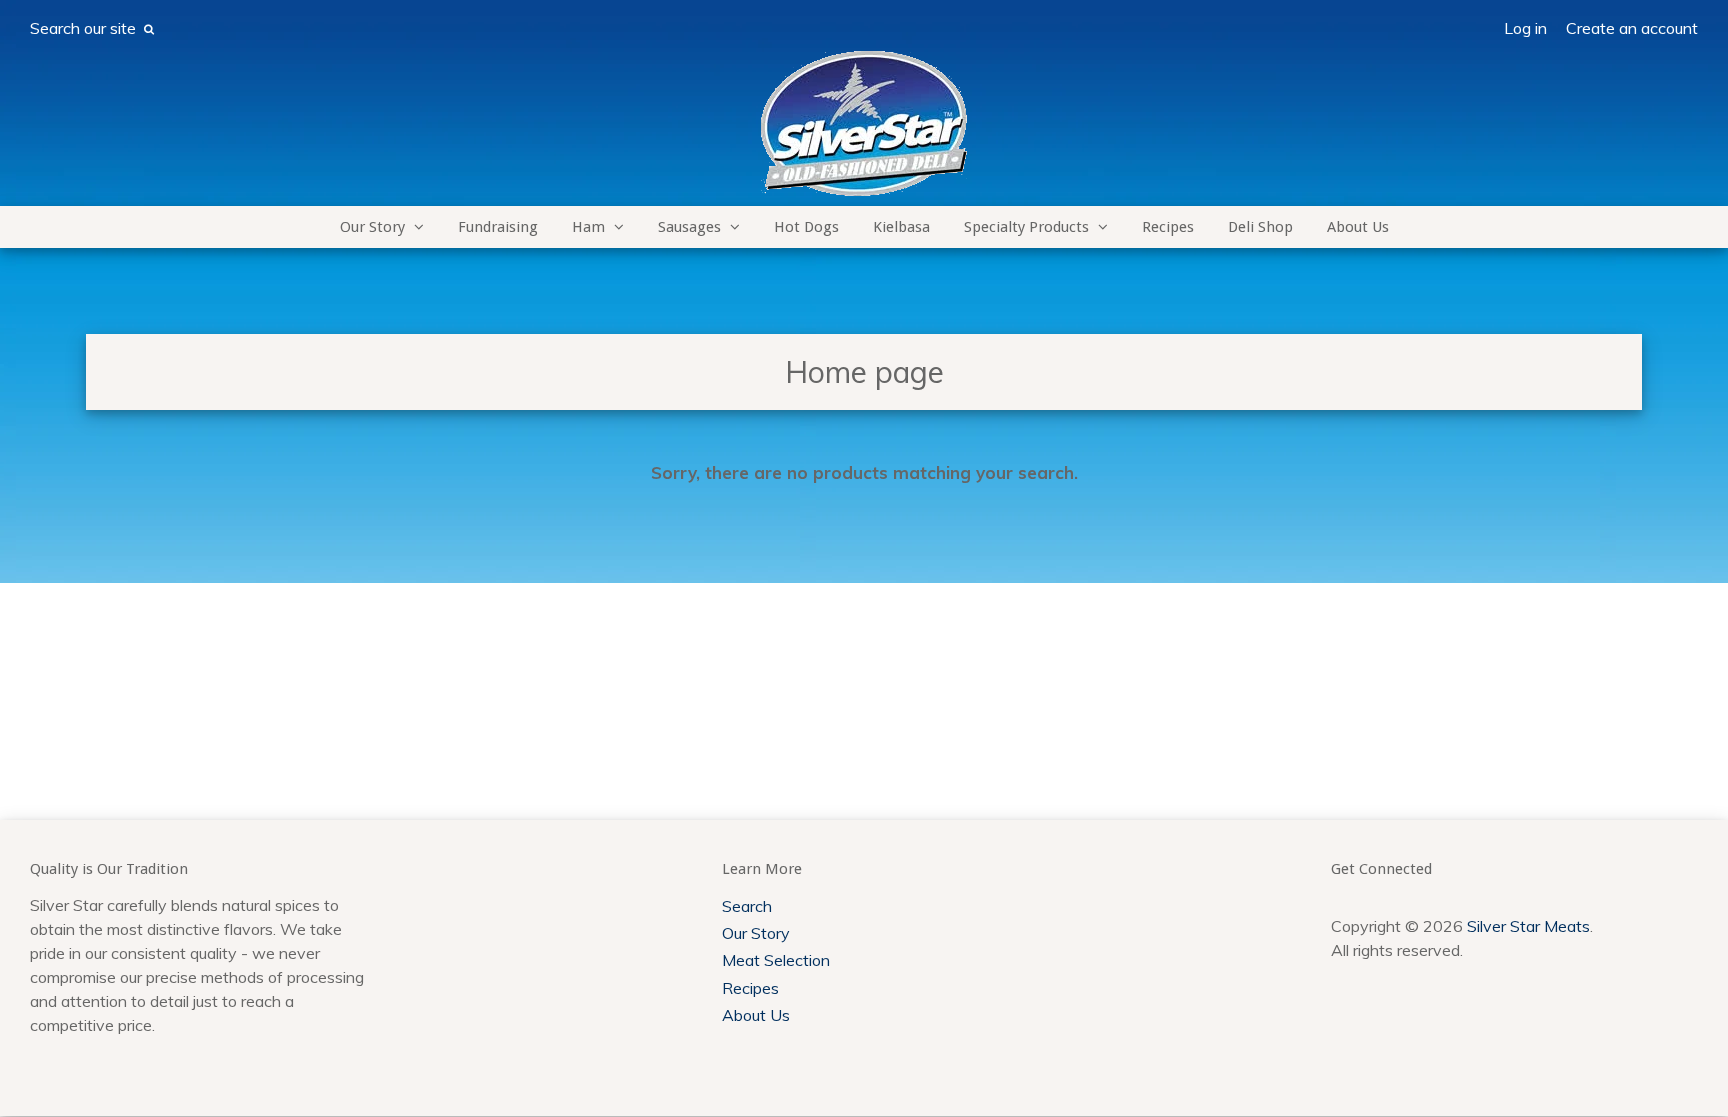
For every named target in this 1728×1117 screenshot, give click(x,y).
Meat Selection (776, 960)
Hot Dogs (806, 227)
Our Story (372, 227)
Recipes (1168, 227)
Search (747, 906)
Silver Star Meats (1528, 926)
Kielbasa (901, 227)
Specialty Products (1026, 227)
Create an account (1632, 28)
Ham (588, 227)
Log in (1525, 28)
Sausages (689, 227)
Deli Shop (1260, 227)
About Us (1358, 227)
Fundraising (498, 227)
